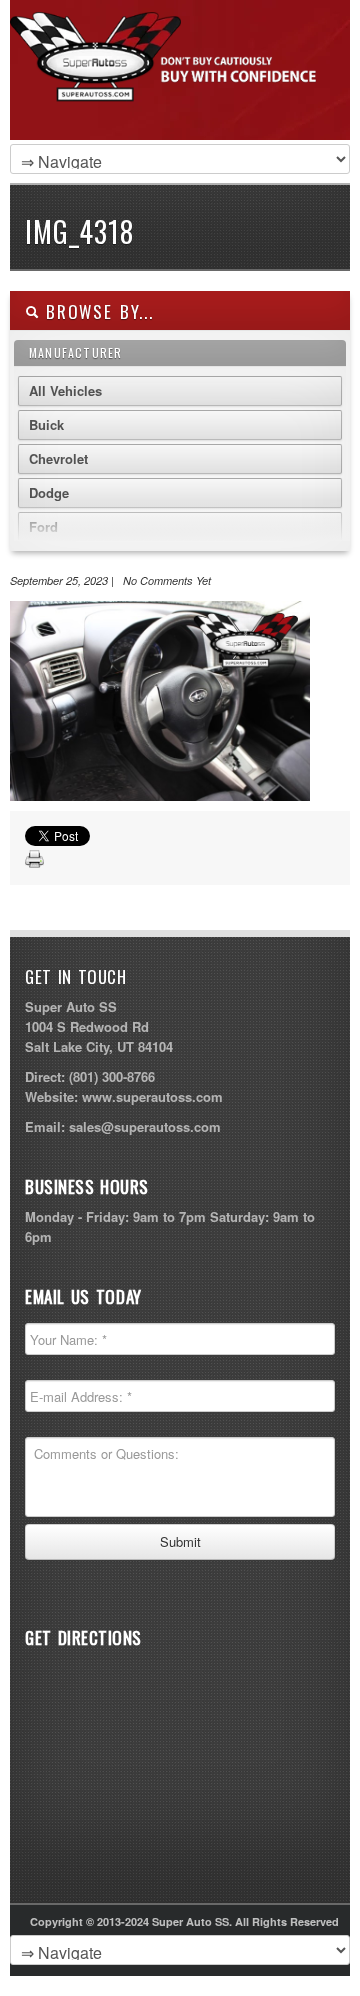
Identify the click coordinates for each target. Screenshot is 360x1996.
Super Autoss (175, 92)
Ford (43, 526)
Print (35, 860)
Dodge (49, 492)
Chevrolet (58, 458)
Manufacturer (75, 352)
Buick (46, 424)
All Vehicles (65, 390)
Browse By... (96, 311)
